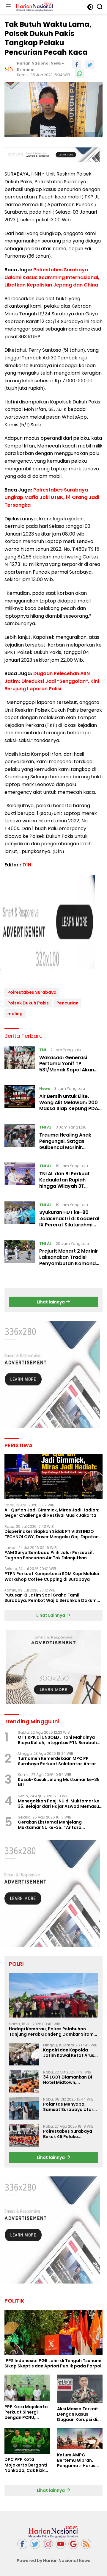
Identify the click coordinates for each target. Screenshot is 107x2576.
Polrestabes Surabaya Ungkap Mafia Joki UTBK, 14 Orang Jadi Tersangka (52, 497)
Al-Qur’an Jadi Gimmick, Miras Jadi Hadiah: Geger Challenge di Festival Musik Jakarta (52, 1513)
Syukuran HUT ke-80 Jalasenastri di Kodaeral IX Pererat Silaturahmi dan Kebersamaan (69, 1222)
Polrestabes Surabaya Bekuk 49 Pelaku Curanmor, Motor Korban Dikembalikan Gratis (71, 2134)
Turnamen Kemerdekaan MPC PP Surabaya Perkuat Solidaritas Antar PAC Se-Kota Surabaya (57, 1761)
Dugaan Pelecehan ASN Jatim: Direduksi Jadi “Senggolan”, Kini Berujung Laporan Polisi (52, 681)
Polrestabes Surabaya (32, 992)
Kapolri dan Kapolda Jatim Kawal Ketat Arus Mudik (69, 2053)
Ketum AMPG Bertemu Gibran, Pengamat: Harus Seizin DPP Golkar (76, 2460)
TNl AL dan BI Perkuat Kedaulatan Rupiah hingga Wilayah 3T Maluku (64, 1183)
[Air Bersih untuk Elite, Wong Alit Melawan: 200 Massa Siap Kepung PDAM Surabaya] (20, 1100)
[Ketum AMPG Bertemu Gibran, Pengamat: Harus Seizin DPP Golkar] (80, 2439)
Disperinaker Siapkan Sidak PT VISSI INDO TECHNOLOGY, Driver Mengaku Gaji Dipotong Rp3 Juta (53, 1534)
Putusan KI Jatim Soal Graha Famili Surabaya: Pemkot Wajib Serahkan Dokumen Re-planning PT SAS (53, 1598)
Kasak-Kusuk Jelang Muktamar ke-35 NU (59, 1782)
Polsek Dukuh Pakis (28, 1003)
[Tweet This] (90, 64)
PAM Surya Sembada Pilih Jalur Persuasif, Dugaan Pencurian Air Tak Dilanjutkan (49, 1555)
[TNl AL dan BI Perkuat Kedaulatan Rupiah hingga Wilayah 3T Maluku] (20, 1177)
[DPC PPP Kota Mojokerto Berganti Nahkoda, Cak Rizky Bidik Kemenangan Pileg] (27, 2441)
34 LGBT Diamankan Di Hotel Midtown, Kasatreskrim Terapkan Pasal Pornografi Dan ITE (70, 2080)
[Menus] (8, 7)
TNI (43, 1050)
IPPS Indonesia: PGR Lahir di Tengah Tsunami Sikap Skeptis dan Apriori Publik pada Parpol (53, 2363)
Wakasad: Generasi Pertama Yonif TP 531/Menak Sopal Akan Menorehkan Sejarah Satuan (67, 1070)
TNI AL (45, 1127)
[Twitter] (35, 2544)
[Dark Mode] (90, 7)
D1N (27, 865)
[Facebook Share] (77, 64)
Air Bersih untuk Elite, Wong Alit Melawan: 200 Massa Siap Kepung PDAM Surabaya (71, 1105)
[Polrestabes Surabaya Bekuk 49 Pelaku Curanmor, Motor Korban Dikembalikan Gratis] (24, 2136)
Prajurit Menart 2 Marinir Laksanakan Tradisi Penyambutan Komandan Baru (71, 1260)
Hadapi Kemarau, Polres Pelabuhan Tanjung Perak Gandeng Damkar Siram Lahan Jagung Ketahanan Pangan (51, 2032)
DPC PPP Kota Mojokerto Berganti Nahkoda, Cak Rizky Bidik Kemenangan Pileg (26, 2465)
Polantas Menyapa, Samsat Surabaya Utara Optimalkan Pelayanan (70, 2107)
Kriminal (26, 69)
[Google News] (73, 2544)
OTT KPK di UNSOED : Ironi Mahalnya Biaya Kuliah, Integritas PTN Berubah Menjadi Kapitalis (57, 1740)
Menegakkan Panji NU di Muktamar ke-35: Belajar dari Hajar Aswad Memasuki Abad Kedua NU (60, 1804)
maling (15, 1014)
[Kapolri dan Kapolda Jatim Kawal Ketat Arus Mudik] (24, 2054)
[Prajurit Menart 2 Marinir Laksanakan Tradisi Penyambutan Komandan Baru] (20, 1255)
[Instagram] (48, 2544)
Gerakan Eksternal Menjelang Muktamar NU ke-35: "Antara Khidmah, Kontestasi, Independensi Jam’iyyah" (56, 1825)
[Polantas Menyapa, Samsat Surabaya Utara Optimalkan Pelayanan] (24, 2108)
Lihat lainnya (51, 1302)
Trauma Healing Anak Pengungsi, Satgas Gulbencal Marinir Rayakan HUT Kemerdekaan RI (65, 1147)
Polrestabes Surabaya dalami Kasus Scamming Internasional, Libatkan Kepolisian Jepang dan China (52, 277)
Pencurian (67, 1003)
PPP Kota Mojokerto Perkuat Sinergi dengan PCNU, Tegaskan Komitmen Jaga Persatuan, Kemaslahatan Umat (27, 2412)
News (45, 1089)
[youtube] (61, 2544)
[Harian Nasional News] (34, 7)
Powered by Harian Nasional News (53, 2561)
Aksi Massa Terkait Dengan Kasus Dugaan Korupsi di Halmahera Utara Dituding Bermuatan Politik (79, 2414)
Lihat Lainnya (51, 1615)
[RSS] (86, 2544)
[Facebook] (22, 2544)
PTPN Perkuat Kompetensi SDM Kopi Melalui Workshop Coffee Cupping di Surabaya (52, 1576)
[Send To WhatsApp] (80, 73)
